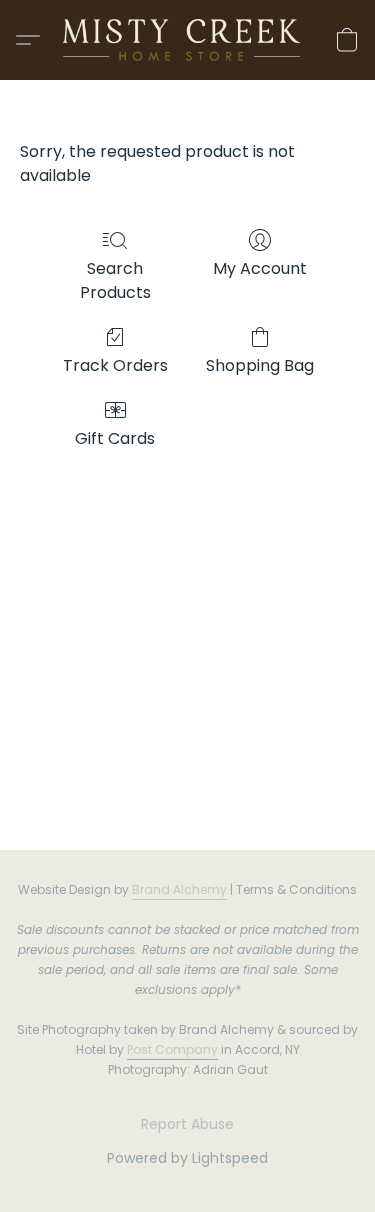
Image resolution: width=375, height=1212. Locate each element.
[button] (188, 40)
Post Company (172, 1049)
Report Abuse (187, 1124)
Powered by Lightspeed (187, 1158)
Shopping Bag (260, 365)
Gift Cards (115, 438)
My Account (260, 268)
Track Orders (115, 365)
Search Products (115, 280)
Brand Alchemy (179, 889)
